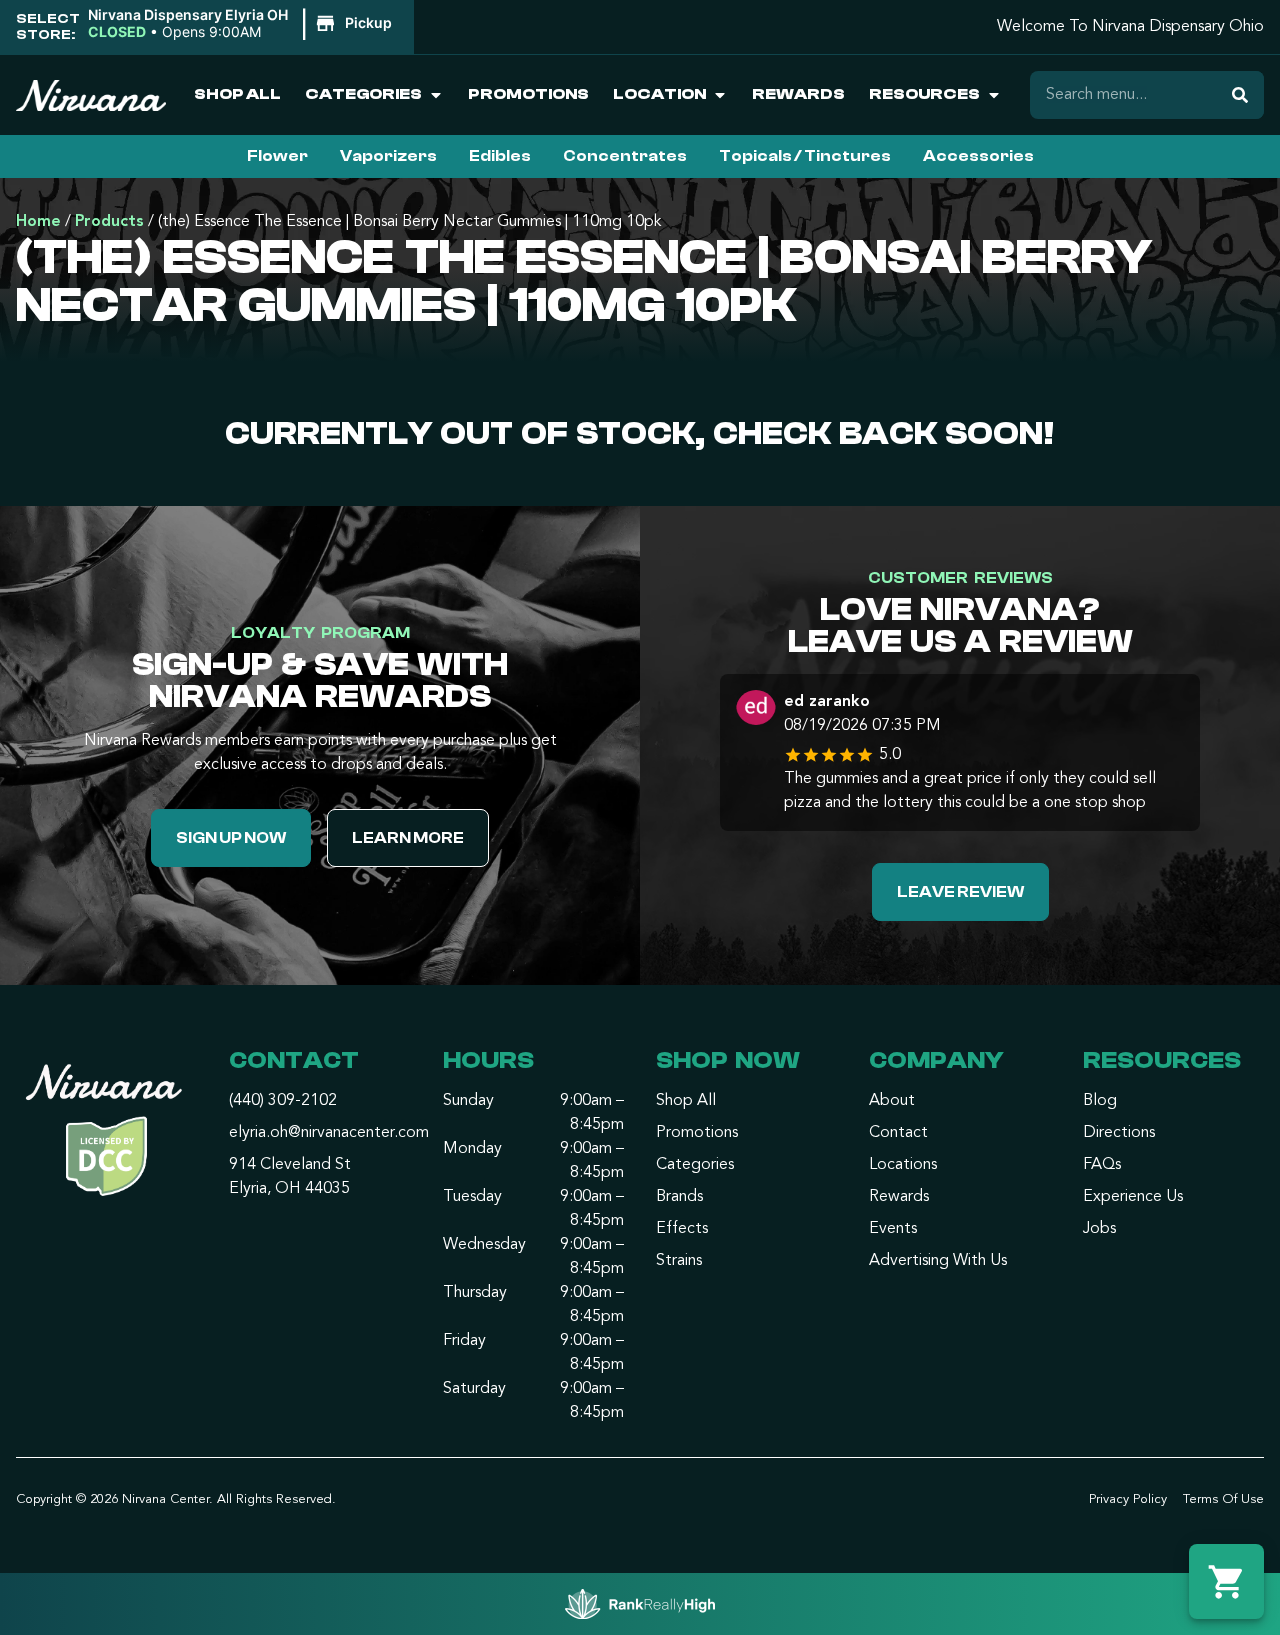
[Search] (1240, 95)
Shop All (237, 94)
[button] (243, 24)
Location (659, 94)
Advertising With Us (938, 1261)
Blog (1100, 1101)
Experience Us (1133, 1197)
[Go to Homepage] (106, 1135)
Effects (682, 1229)
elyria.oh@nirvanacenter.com (329, 1133)
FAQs (1102, 1165)
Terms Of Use (1223, 1499)
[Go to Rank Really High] (640, 1604)
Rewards (798, 94)
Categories (363, 94)
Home (38, 222)
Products (109, 222)
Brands (679, 1197)
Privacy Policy (1128, 1499)
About (892, 1101)
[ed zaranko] (756, 710)
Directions (1119, 1133)
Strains (679, 1261)
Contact (898, 1133)
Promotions (528, 94)
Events (893, 1229)
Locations (903, 1165)
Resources (924, 94)
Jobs (1099, 1229)
